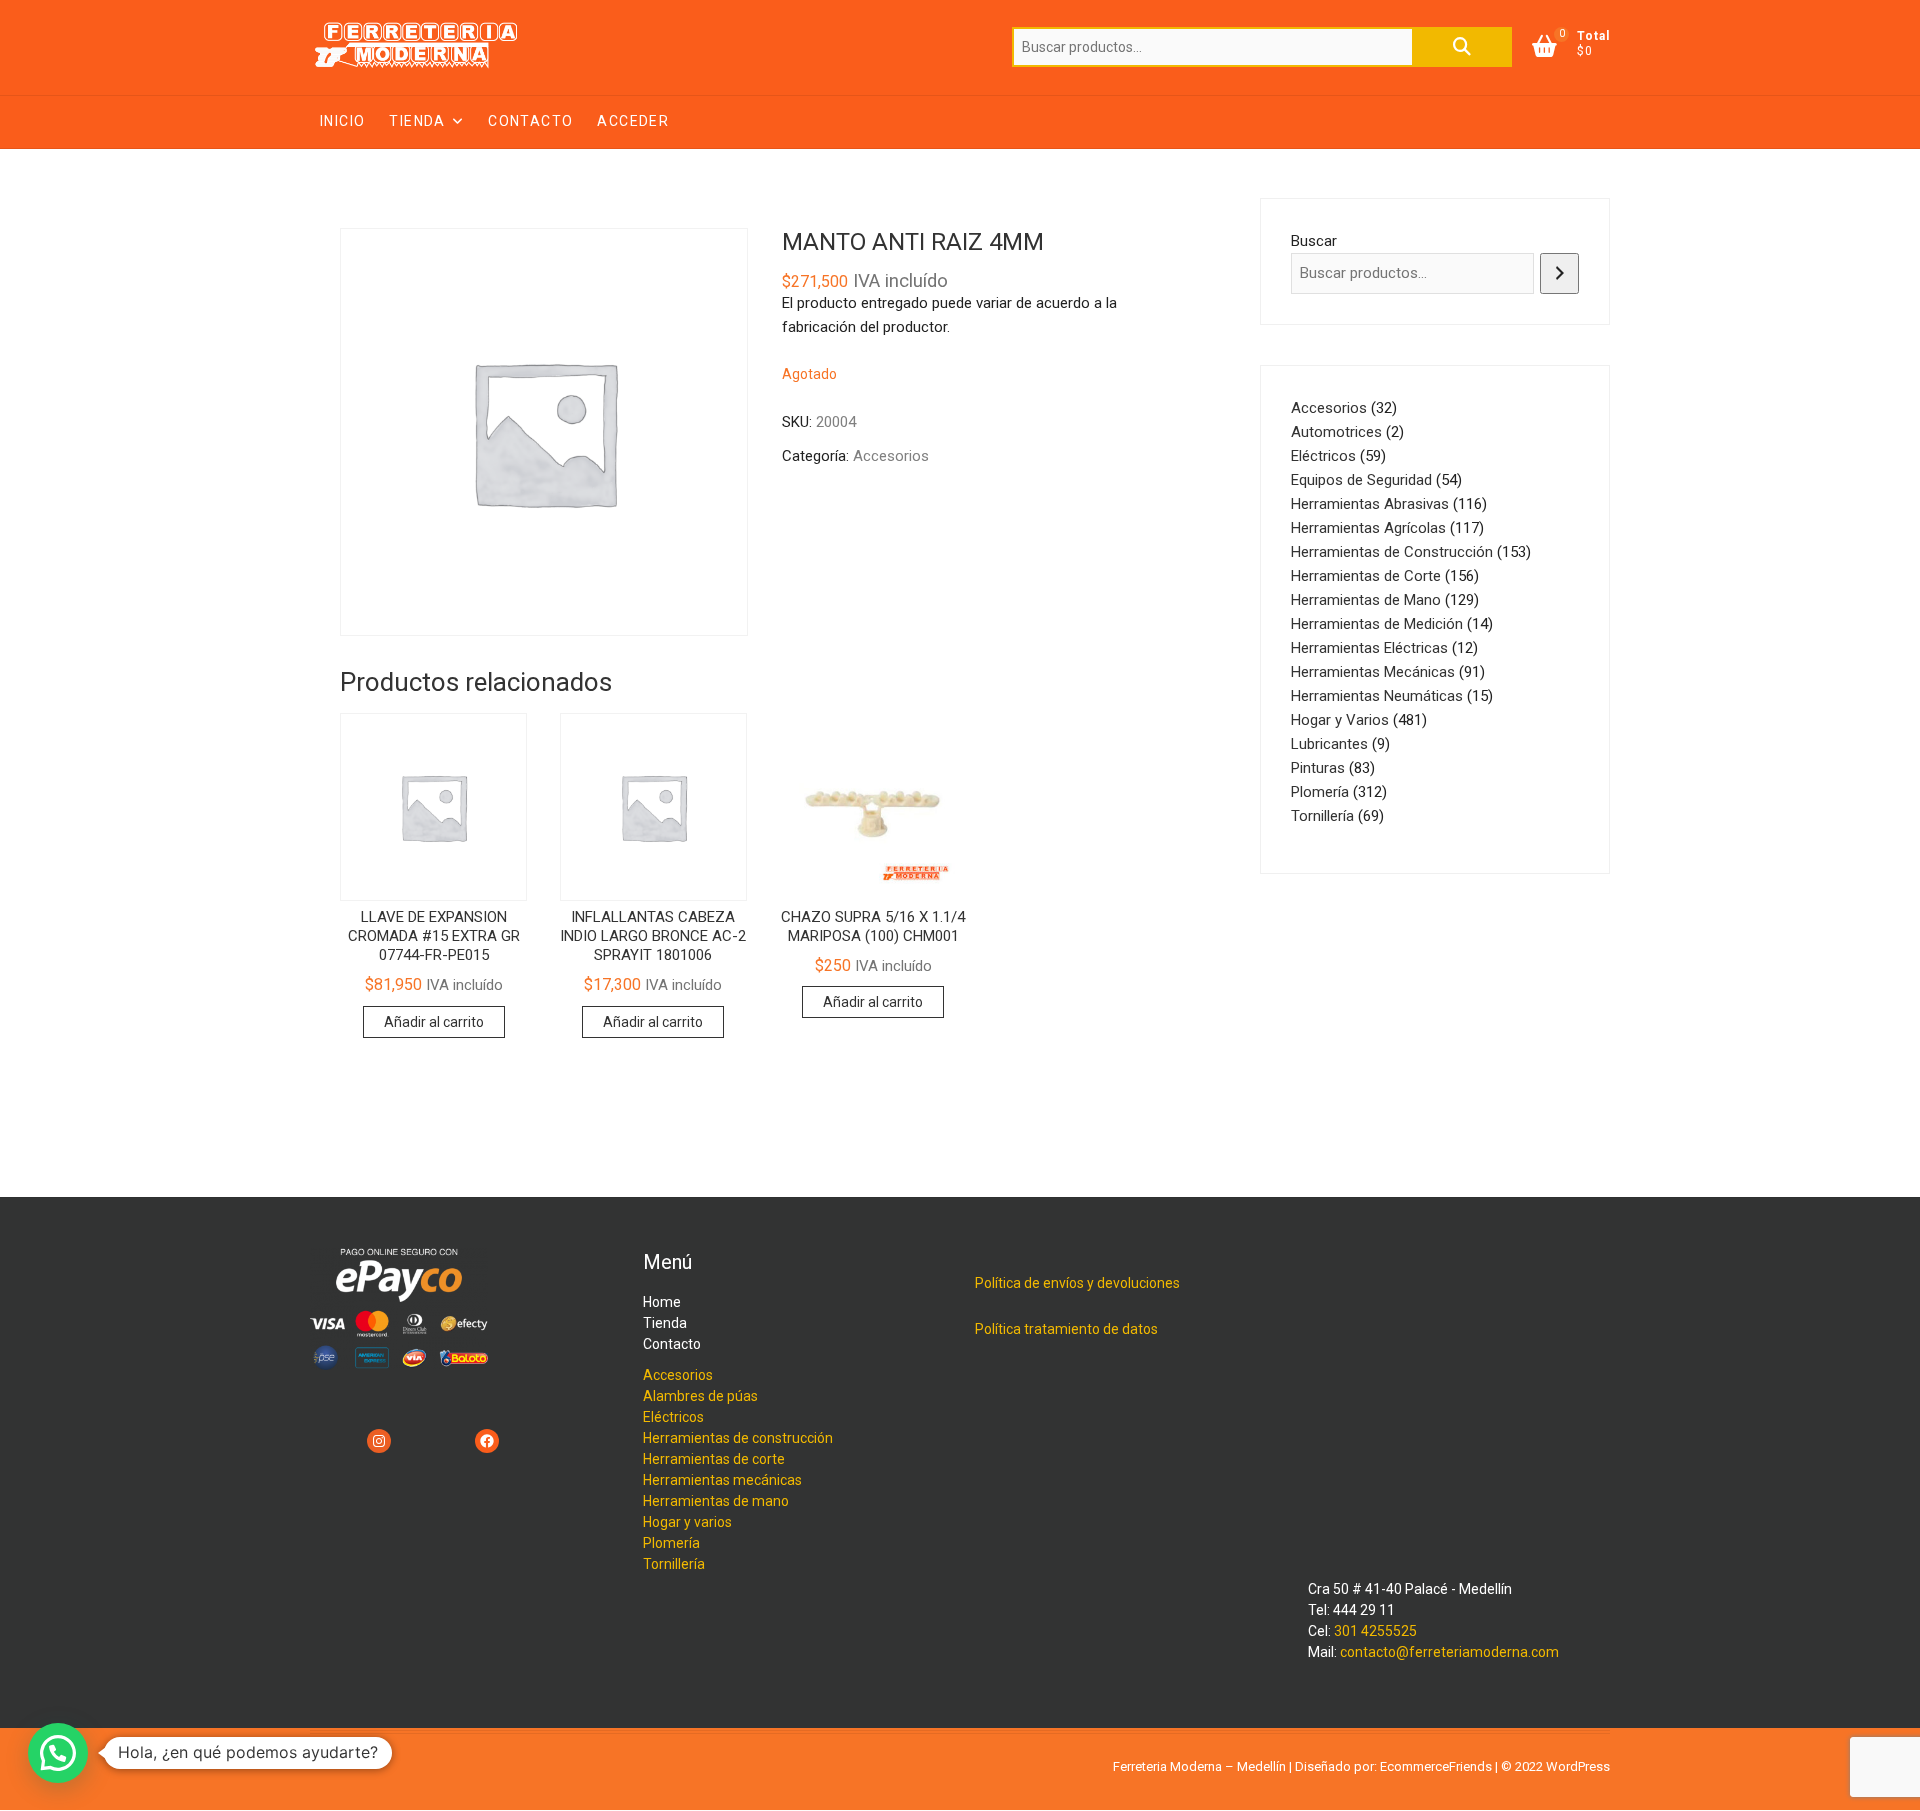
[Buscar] (1559, 273)
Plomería (671, 1543)
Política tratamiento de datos (1066, 1329)
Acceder (633, 121)
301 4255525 (1375, 1631)
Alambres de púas (700, 1396)
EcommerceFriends (1436, 1766)
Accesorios (891, 456)
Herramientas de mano (716, 1501)
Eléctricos (673, 1417)
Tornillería (674, 1564)
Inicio (342, 121)
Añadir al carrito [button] (434, 1022)
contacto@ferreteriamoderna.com (1449, 1652)
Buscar (1462, 47)
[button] (58, 1753)
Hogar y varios (687, 1522)
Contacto (530, 121)
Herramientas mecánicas (722, 1480)
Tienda (417, 121)
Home (662, 1302)
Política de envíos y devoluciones (1077, 1283)
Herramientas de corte (714, 1459)
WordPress (1578, 1766)
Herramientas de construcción (738, 1438)
